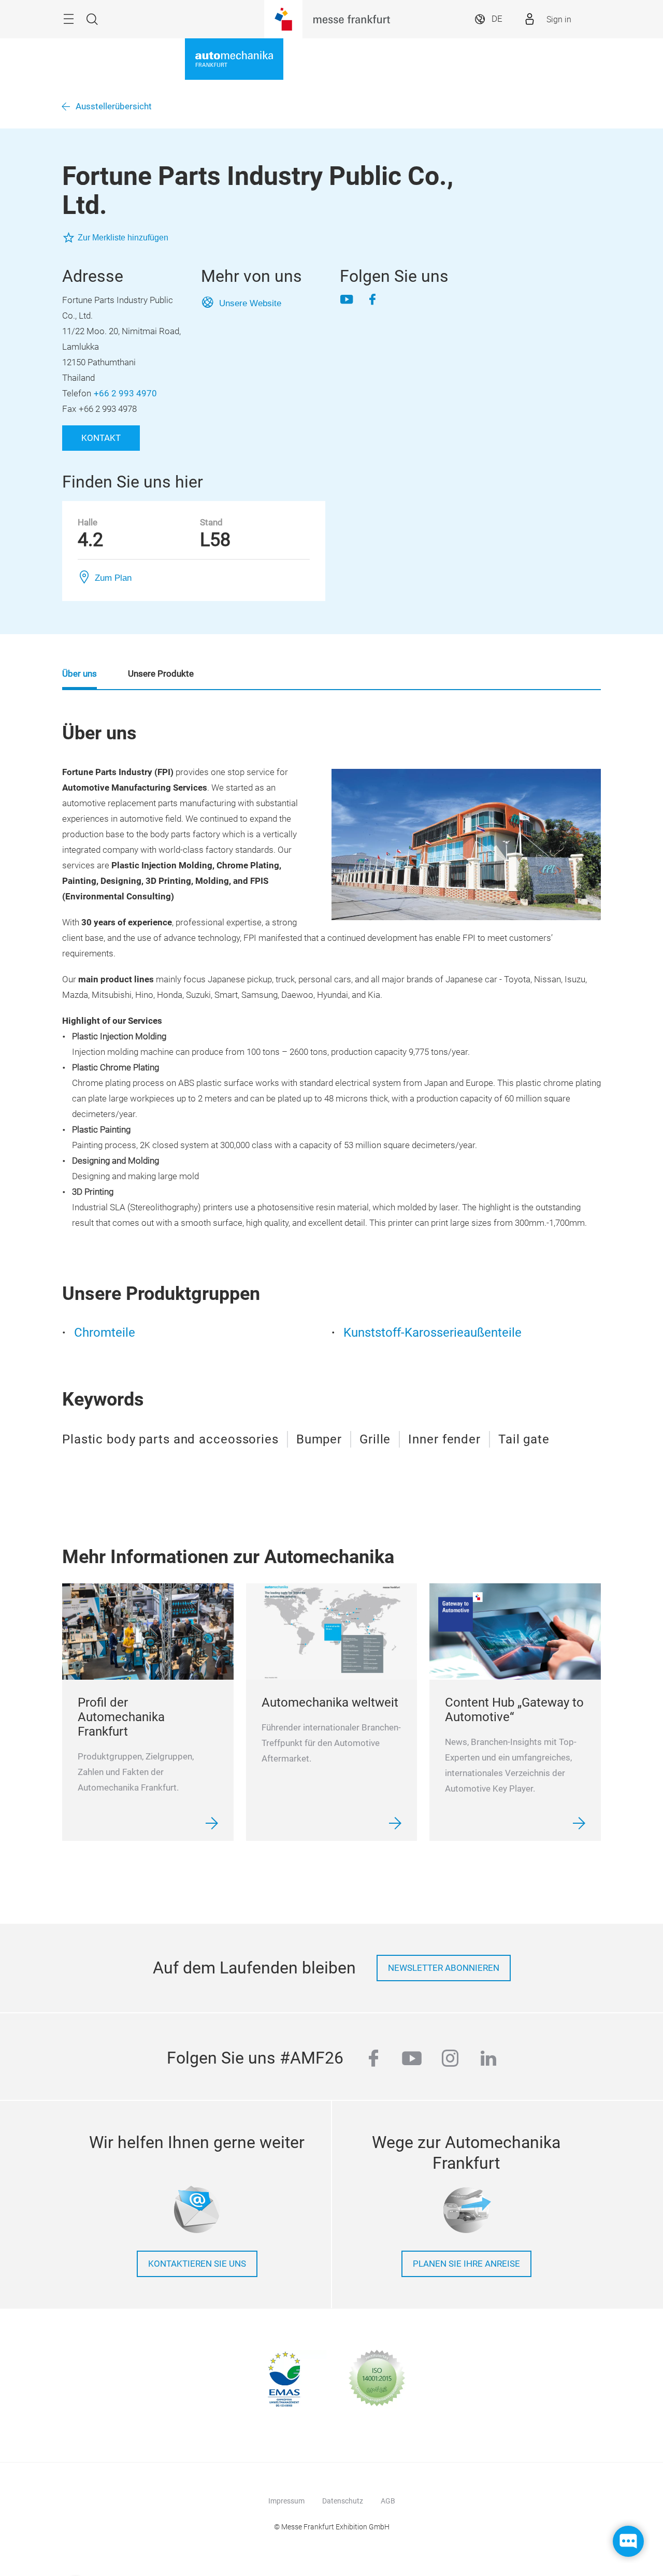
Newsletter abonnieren (444, 1968)
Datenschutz (343, 2501)
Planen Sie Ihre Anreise (466, 2264)
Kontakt (101, 438)
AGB (388, 2501)
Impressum (286, 2501)
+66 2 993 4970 (125, 393)
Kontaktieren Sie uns (197, 2264)
